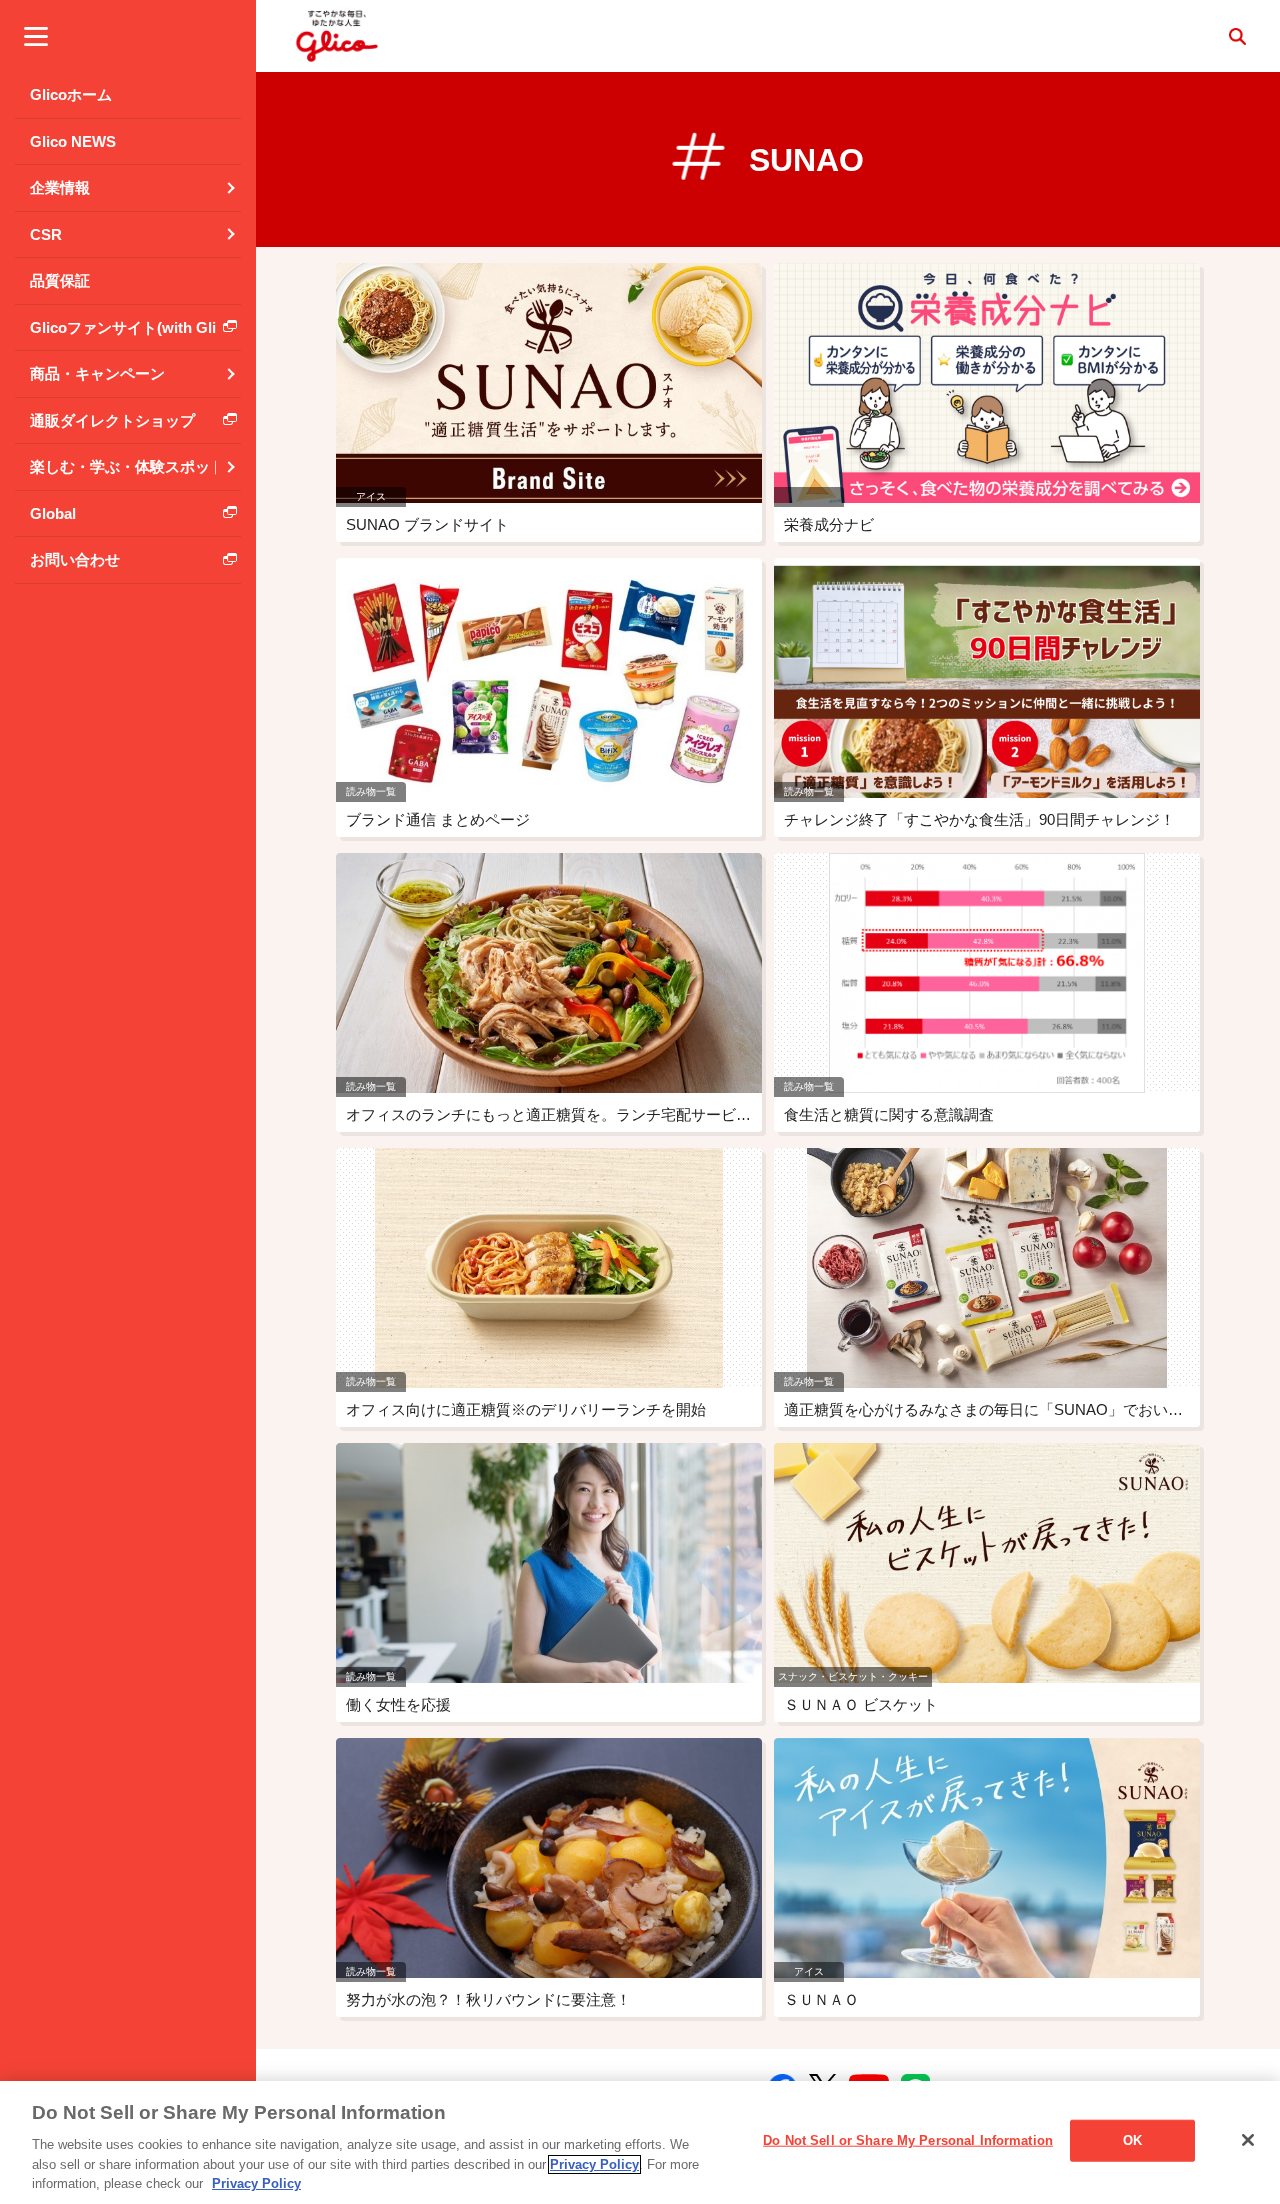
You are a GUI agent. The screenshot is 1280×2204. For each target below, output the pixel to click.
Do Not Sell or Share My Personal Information (908, 2140)
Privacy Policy (594, 2164)
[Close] (1248, 2140)
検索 (1237, 36)
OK (1132, 2140)
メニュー (36, 36)
